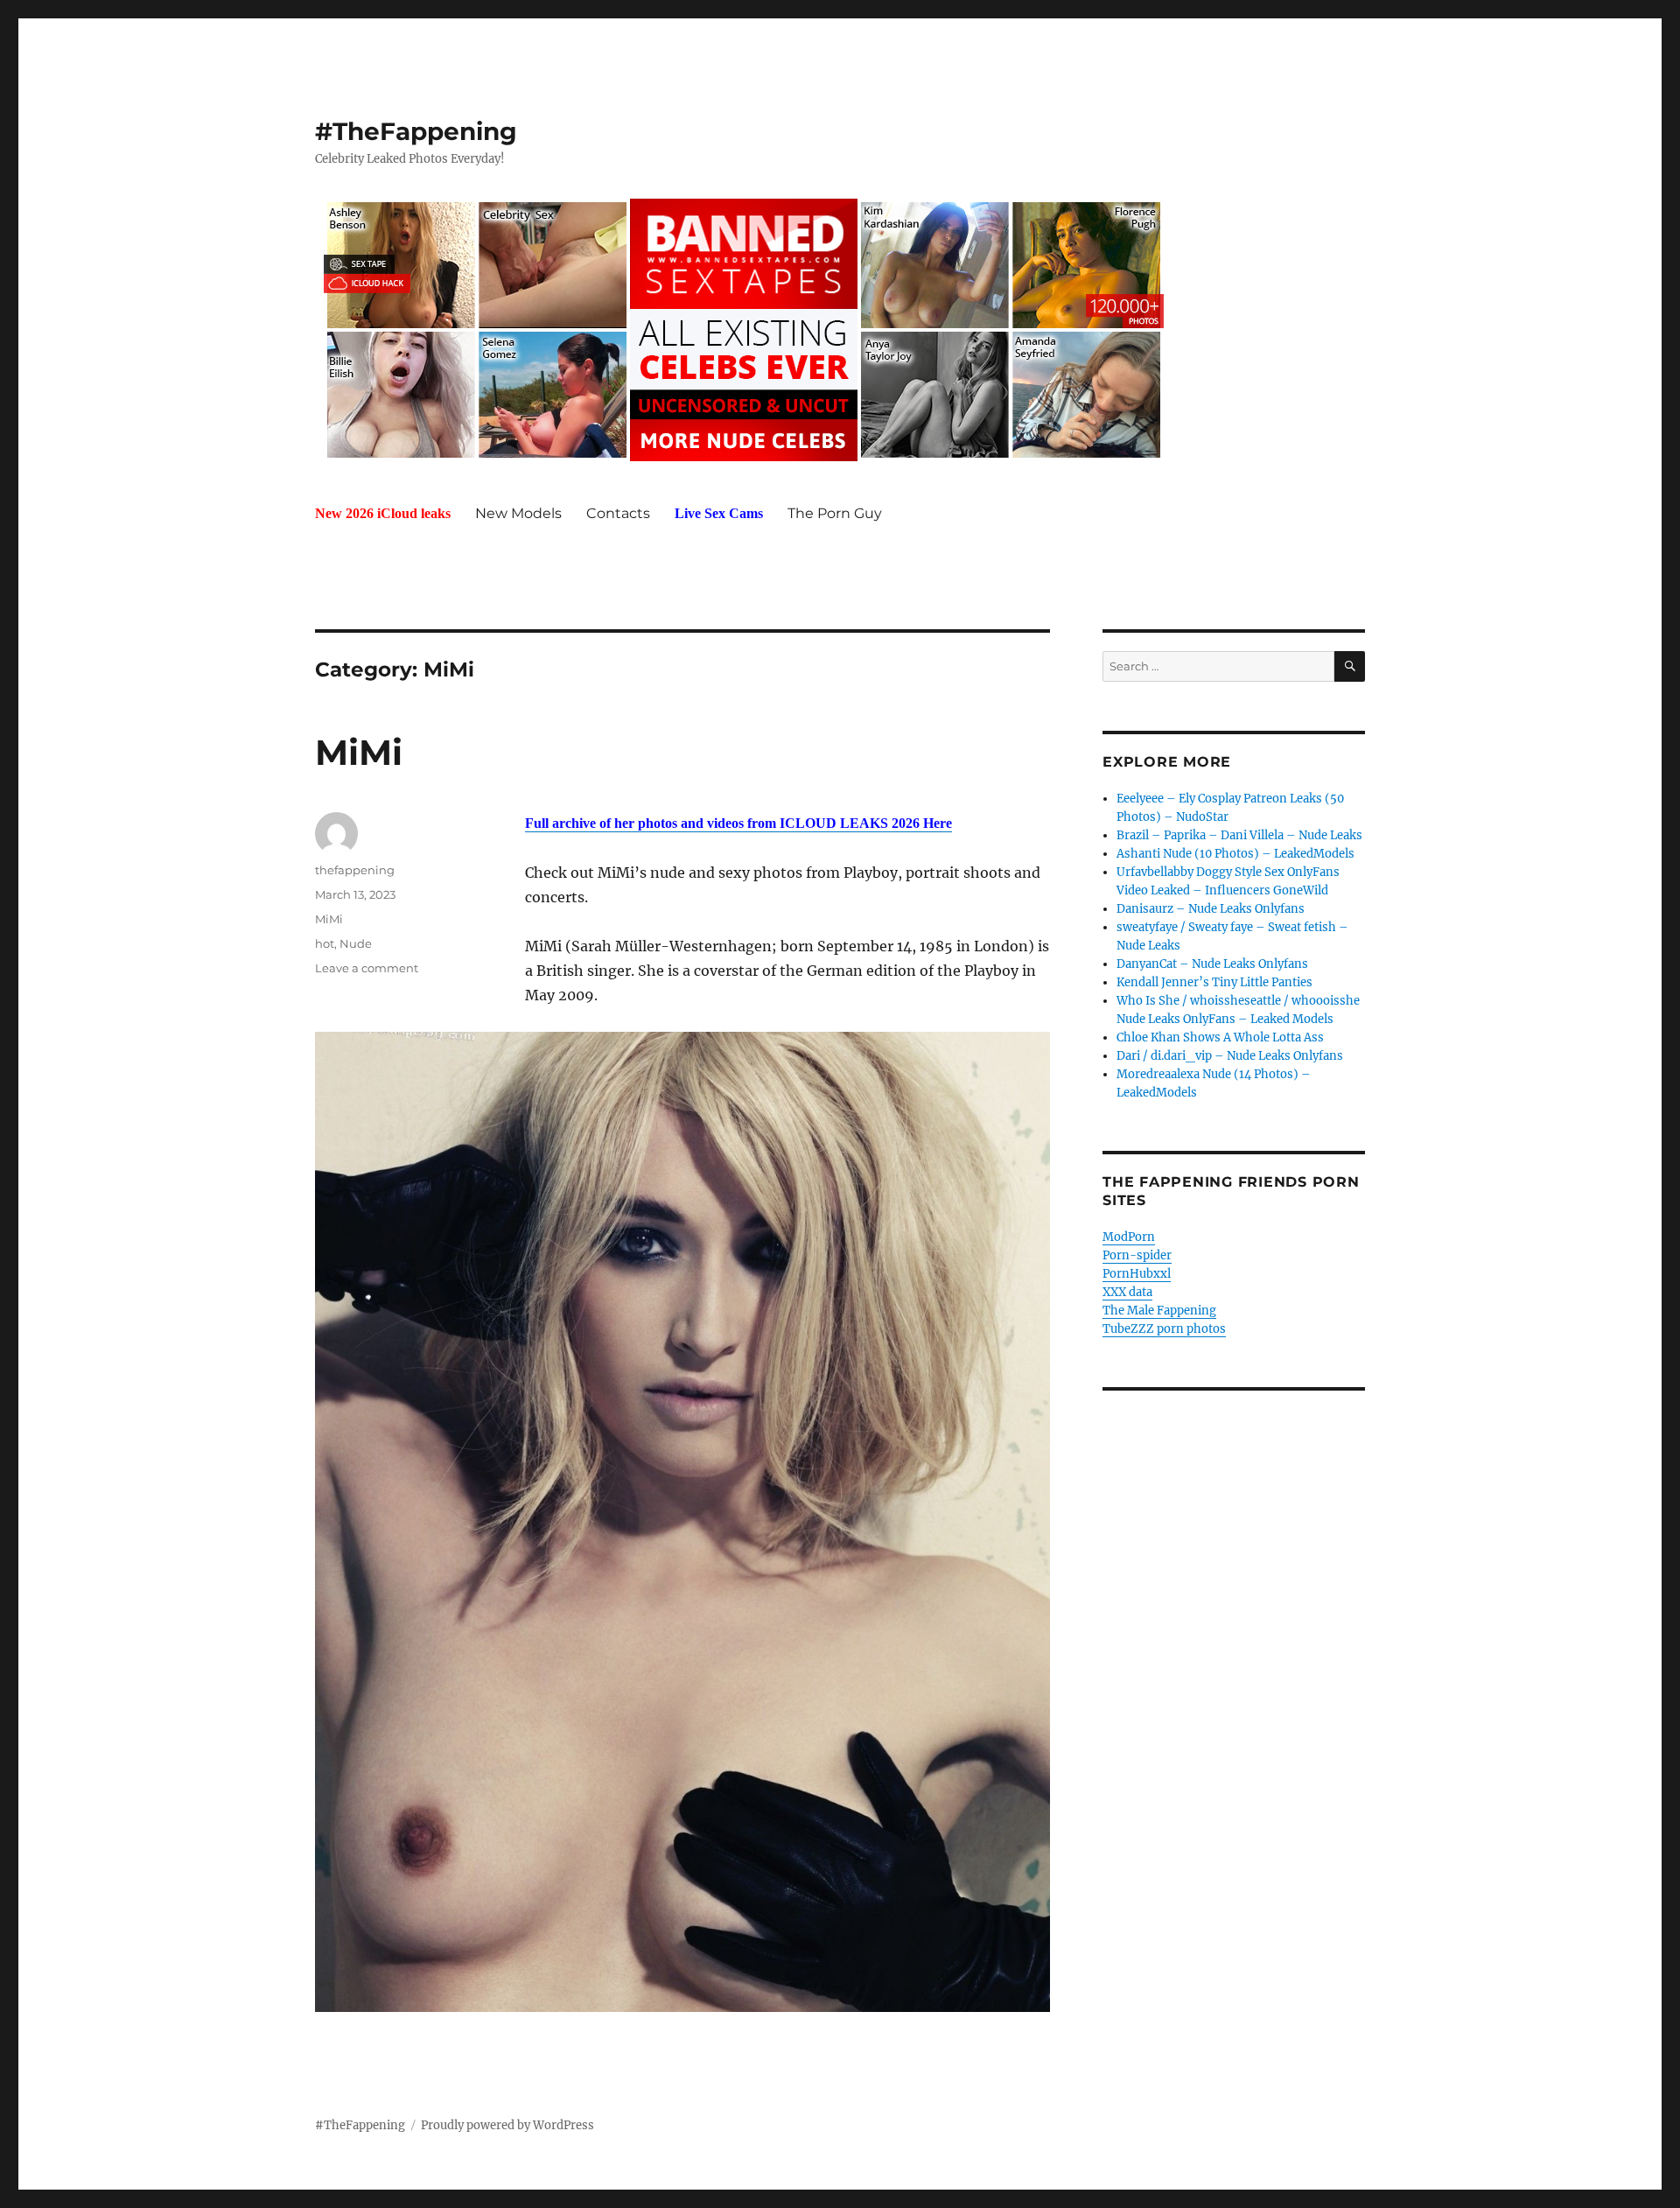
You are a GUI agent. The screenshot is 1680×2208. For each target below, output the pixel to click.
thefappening (355, 870)
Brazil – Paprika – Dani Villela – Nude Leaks (1239, 835)
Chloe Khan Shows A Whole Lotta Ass (1220, 1037)
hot (325, 943)
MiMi (359, 752)
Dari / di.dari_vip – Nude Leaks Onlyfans (1230, 1056)
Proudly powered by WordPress (507, 2125)
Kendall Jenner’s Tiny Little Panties (1214, 982)
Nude (356, 943)
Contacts (618, 513)
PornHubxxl (1137, 1274)
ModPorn (1129, 1237)
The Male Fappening (1159, 1311)
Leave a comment (367, 968)
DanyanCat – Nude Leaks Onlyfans (1212, 964)
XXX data (1127, 1292)
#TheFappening (416, 131)
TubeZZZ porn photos (1164, 1329)
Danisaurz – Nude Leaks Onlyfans (1211, 909)
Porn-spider (1137, 1255)
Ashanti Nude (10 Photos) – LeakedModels (1235, 854)
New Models (518, 513)
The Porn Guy (835, 513)
